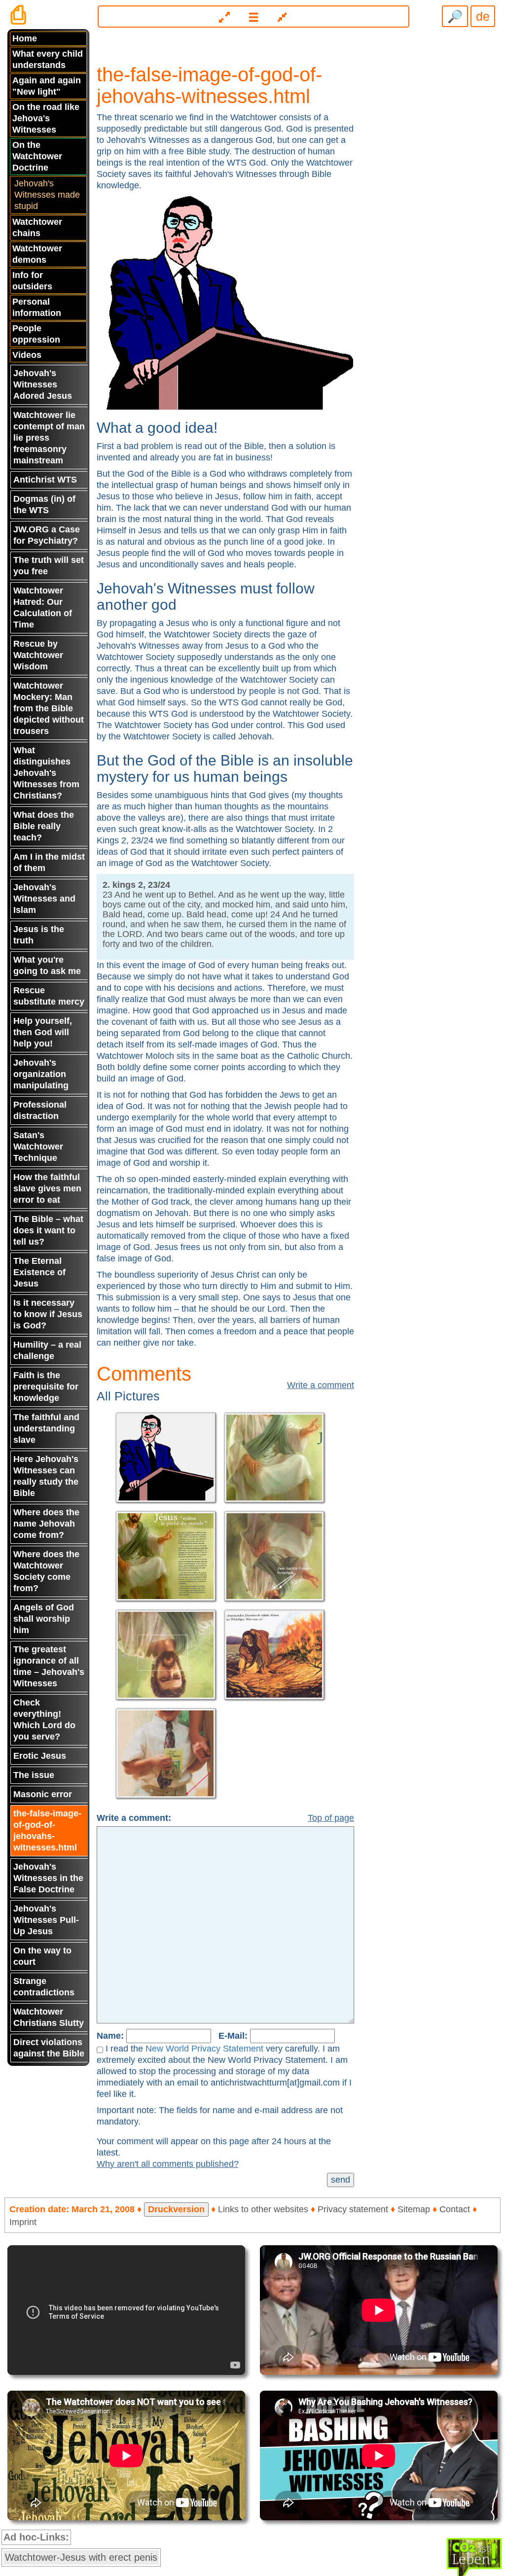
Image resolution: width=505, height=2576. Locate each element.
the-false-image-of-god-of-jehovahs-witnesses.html (47, 1830)
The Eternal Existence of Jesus (39, 1272)
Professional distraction (40, 1110)
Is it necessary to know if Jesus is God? (48, 1314)
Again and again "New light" (47, 86)
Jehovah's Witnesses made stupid (47, 195)
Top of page (331, 1818)
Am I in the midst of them (49, 862)
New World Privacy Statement (204, 2049)
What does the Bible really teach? (44, 826)
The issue (34, 1775)
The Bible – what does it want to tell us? (48, 1230)
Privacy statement (353, 2209)
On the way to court (42, 1956)
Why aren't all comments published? (168, 2164)
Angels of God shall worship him (44, 1619)
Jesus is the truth (39, 935)
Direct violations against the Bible (49, 2048)
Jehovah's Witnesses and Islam (44, 899)
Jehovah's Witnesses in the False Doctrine (48, 1878)
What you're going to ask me (47, 965)
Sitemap (414, 2209)
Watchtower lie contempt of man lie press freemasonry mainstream (49, 438)
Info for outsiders (32, 281)
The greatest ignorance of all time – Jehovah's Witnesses (49, 1666)
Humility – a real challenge (47, 1350)
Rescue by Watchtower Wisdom (38, 655)
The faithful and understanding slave (46, 1428)
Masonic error (43, 1794)
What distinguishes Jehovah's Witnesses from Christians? (46, 773)
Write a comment (321, 1385)
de (483, 16)
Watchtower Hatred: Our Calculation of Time (43, 608)
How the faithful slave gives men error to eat (47, 1188)
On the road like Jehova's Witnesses (46, 118)
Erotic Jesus (40, 1756)
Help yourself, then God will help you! (43, 1032)
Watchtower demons (37, 254)
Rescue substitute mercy (49, 996)
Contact (455, 2209)
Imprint (23, 2222)
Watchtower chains (37, 227)
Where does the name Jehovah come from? (46, 1524)
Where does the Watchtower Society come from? (46, 1571)
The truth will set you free (49, 566)
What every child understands (48, 59)
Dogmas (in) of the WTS (44, 505)
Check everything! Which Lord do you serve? (44, 1720)
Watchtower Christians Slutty (49, 2017)
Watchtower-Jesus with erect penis (81, 2557)
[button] (254, 17)
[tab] (253, 13)
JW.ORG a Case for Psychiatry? (47, 535)
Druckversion (176, 2209)
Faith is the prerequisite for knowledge (46, 1387)
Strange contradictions (44, 1987)
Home (25, 38)
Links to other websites (263, 2209)
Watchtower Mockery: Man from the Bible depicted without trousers (49, 708)
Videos (27, 355)
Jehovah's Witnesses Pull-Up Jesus (46, 1920)
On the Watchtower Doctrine (37, 156)
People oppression (36, 334)
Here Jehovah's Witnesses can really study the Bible (46, 1476)
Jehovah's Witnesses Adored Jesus (43, 384)
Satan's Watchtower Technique (38, 1147)
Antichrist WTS (45, 480)
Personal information (37, 307)
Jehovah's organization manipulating (41, 1074)
